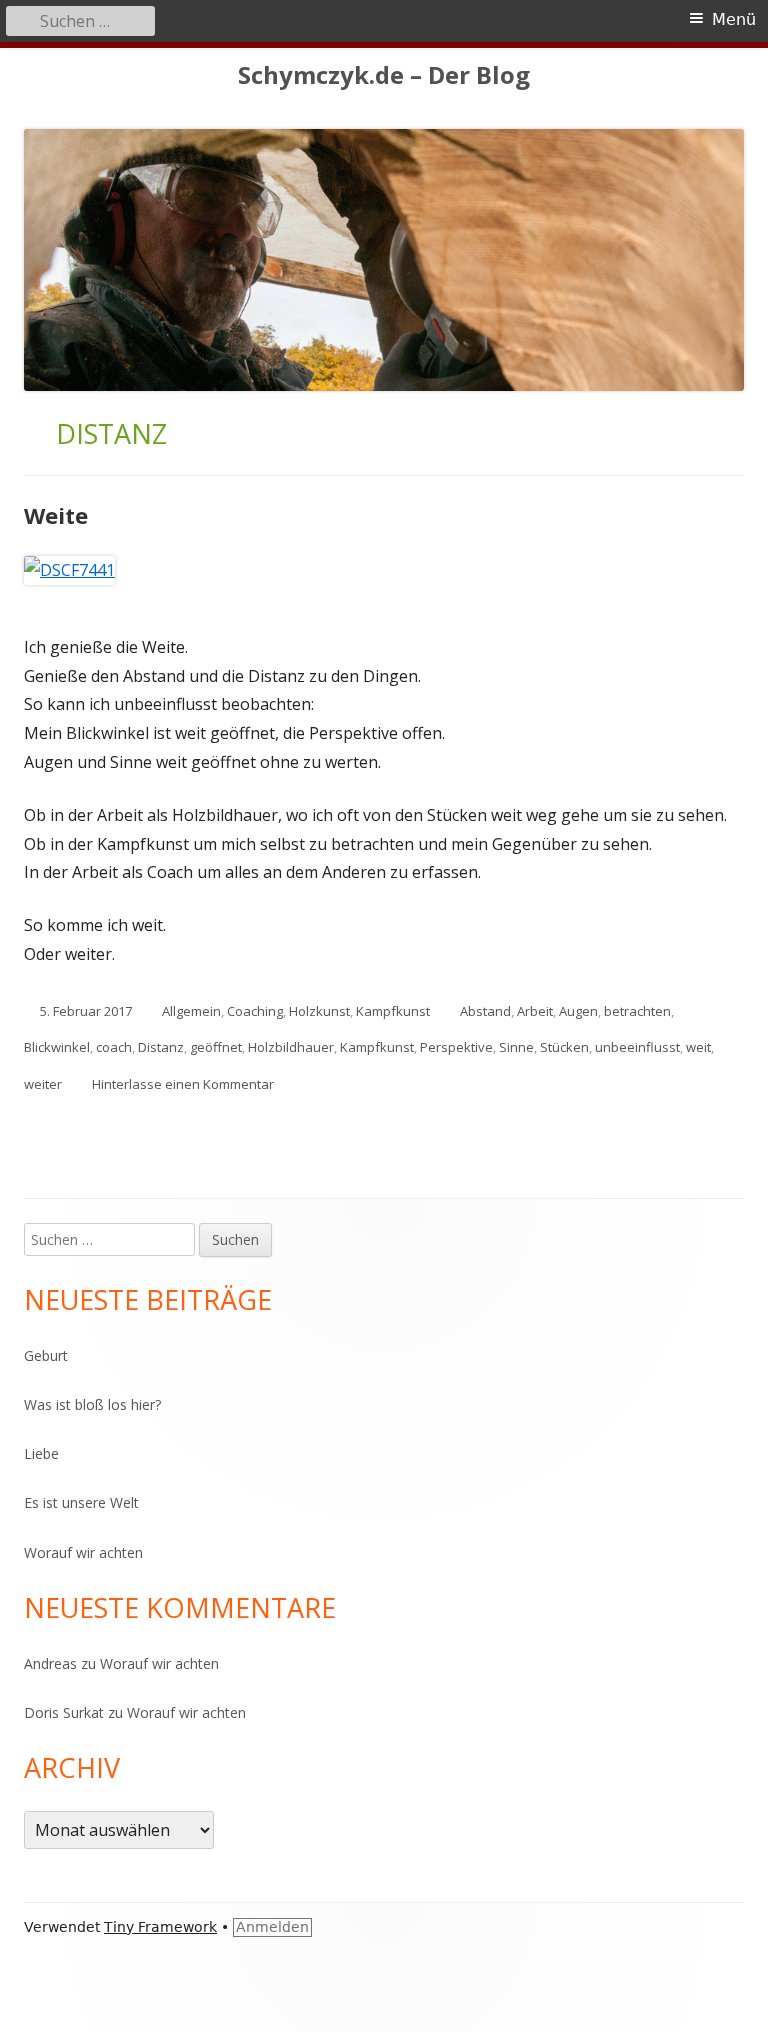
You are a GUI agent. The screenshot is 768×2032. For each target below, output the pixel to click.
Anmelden (272, 1927)
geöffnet (216, 1047)
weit (698, 1047)
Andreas (50, 1663)
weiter (43, 1084)
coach (114, 1047)
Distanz (161, 1047)
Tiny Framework (160, 1927)
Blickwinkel (57, 1047)
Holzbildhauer (291, 1047)
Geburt (46, 1355)
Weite (56, 515)
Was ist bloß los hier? (92, 1404)
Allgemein (191, 1011)
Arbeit (535, 1011)
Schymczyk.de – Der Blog (384, 75)
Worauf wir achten (83, 1552)
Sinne (516, 1047)
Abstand (485, 1011)
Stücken (564, 1047)
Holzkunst (319, 1011)
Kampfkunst (393, 1011)
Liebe (41, 1453)
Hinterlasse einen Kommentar (183, 1084)
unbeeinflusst (637, 1047)
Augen (578, 1011)
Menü (734, 19)
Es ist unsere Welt (81, 1502)
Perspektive (456, 1047)
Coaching (255, 1011)
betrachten (637, 1011)
